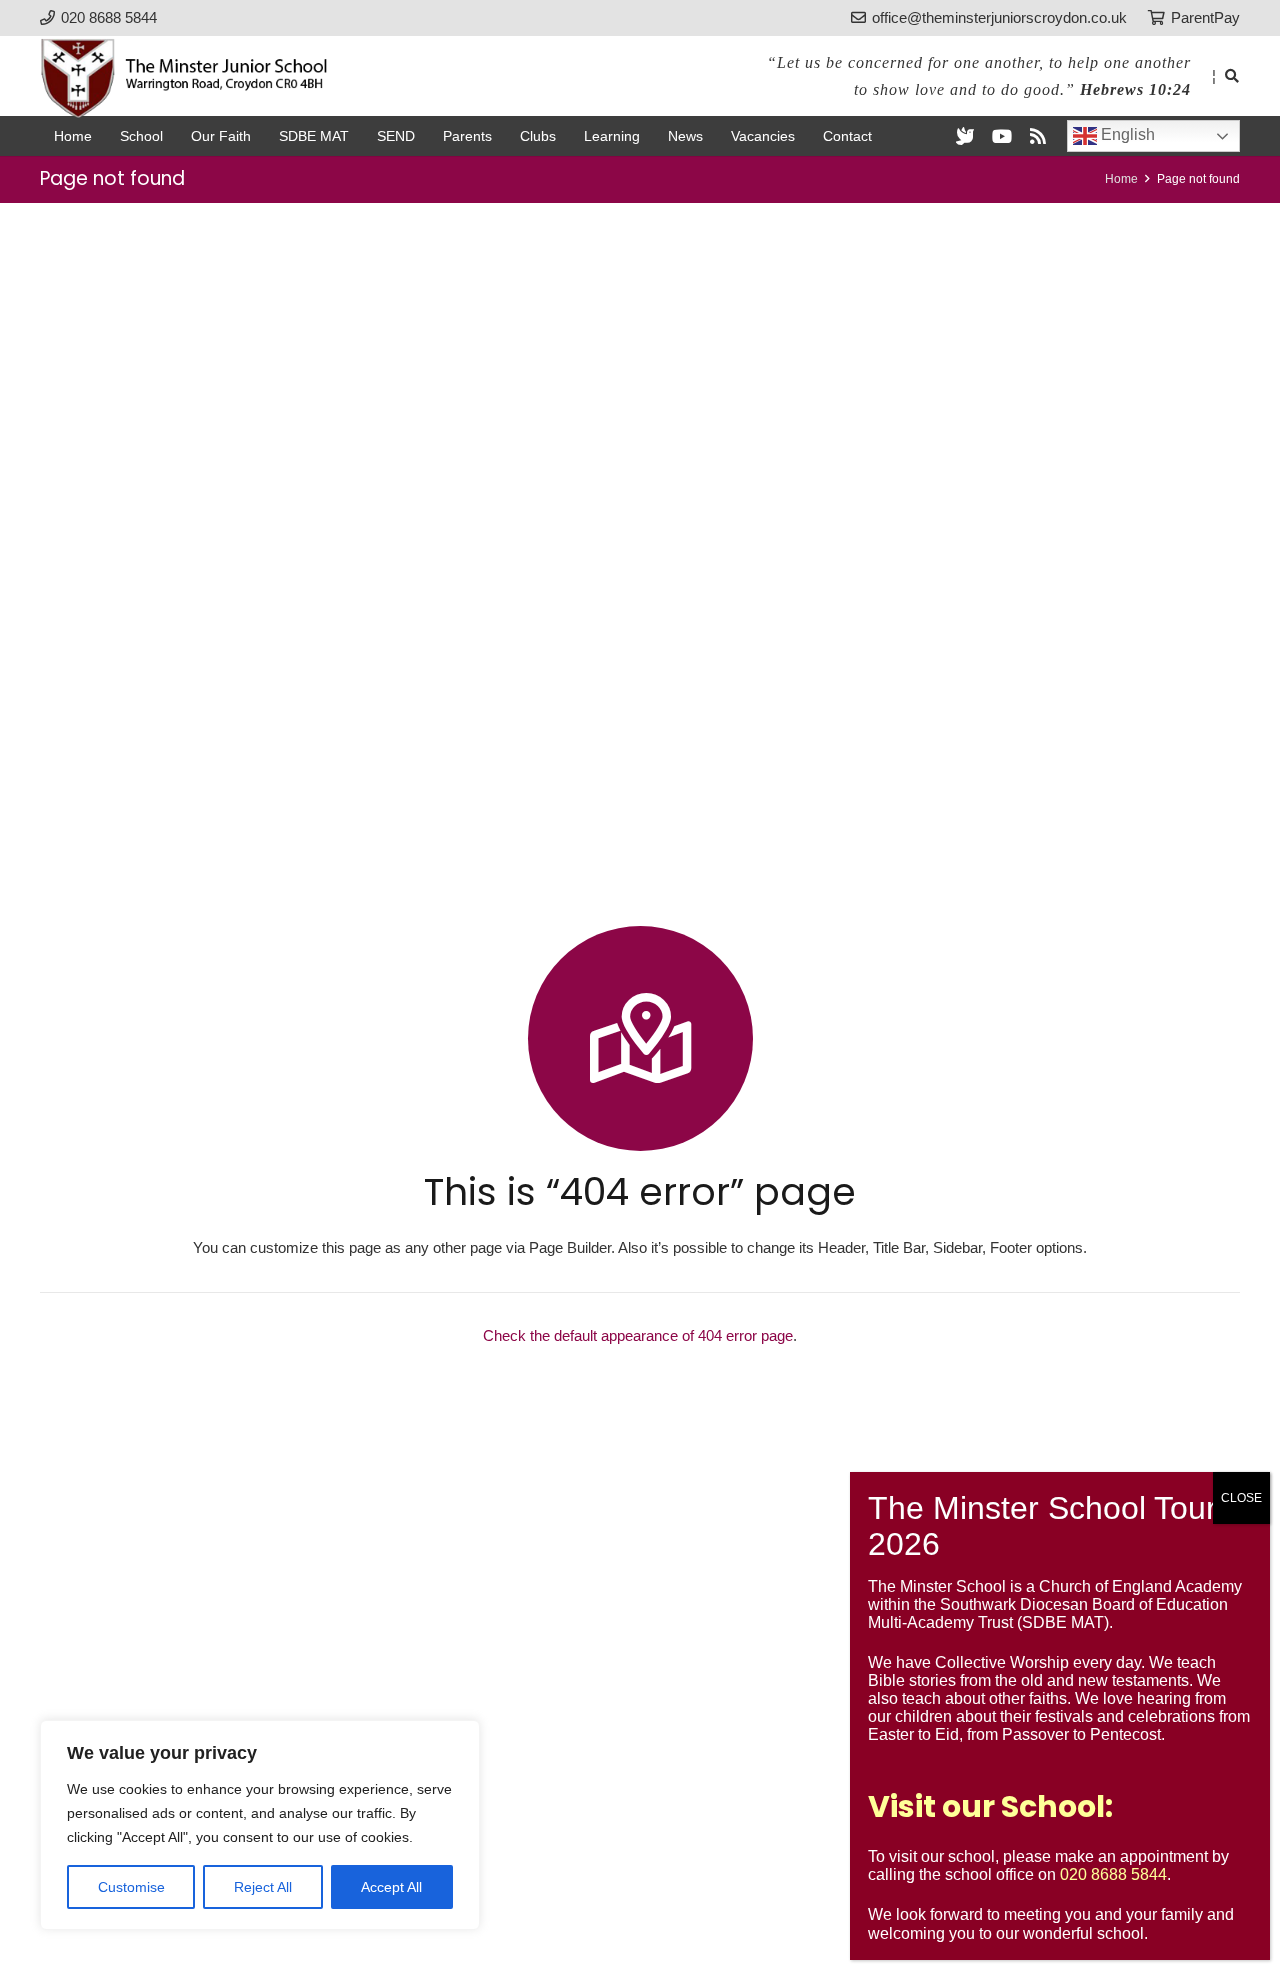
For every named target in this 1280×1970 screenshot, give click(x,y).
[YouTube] (1002, 136)
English (1126, 134)
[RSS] (1038, 136)
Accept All (391, 1887)
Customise (131, 1887)
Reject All (263, 1887)
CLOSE (1241, 1498)
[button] (1231, 76)
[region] (260, 1825)
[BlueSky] (965, 136)
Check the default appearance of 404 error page (638, 1335)
